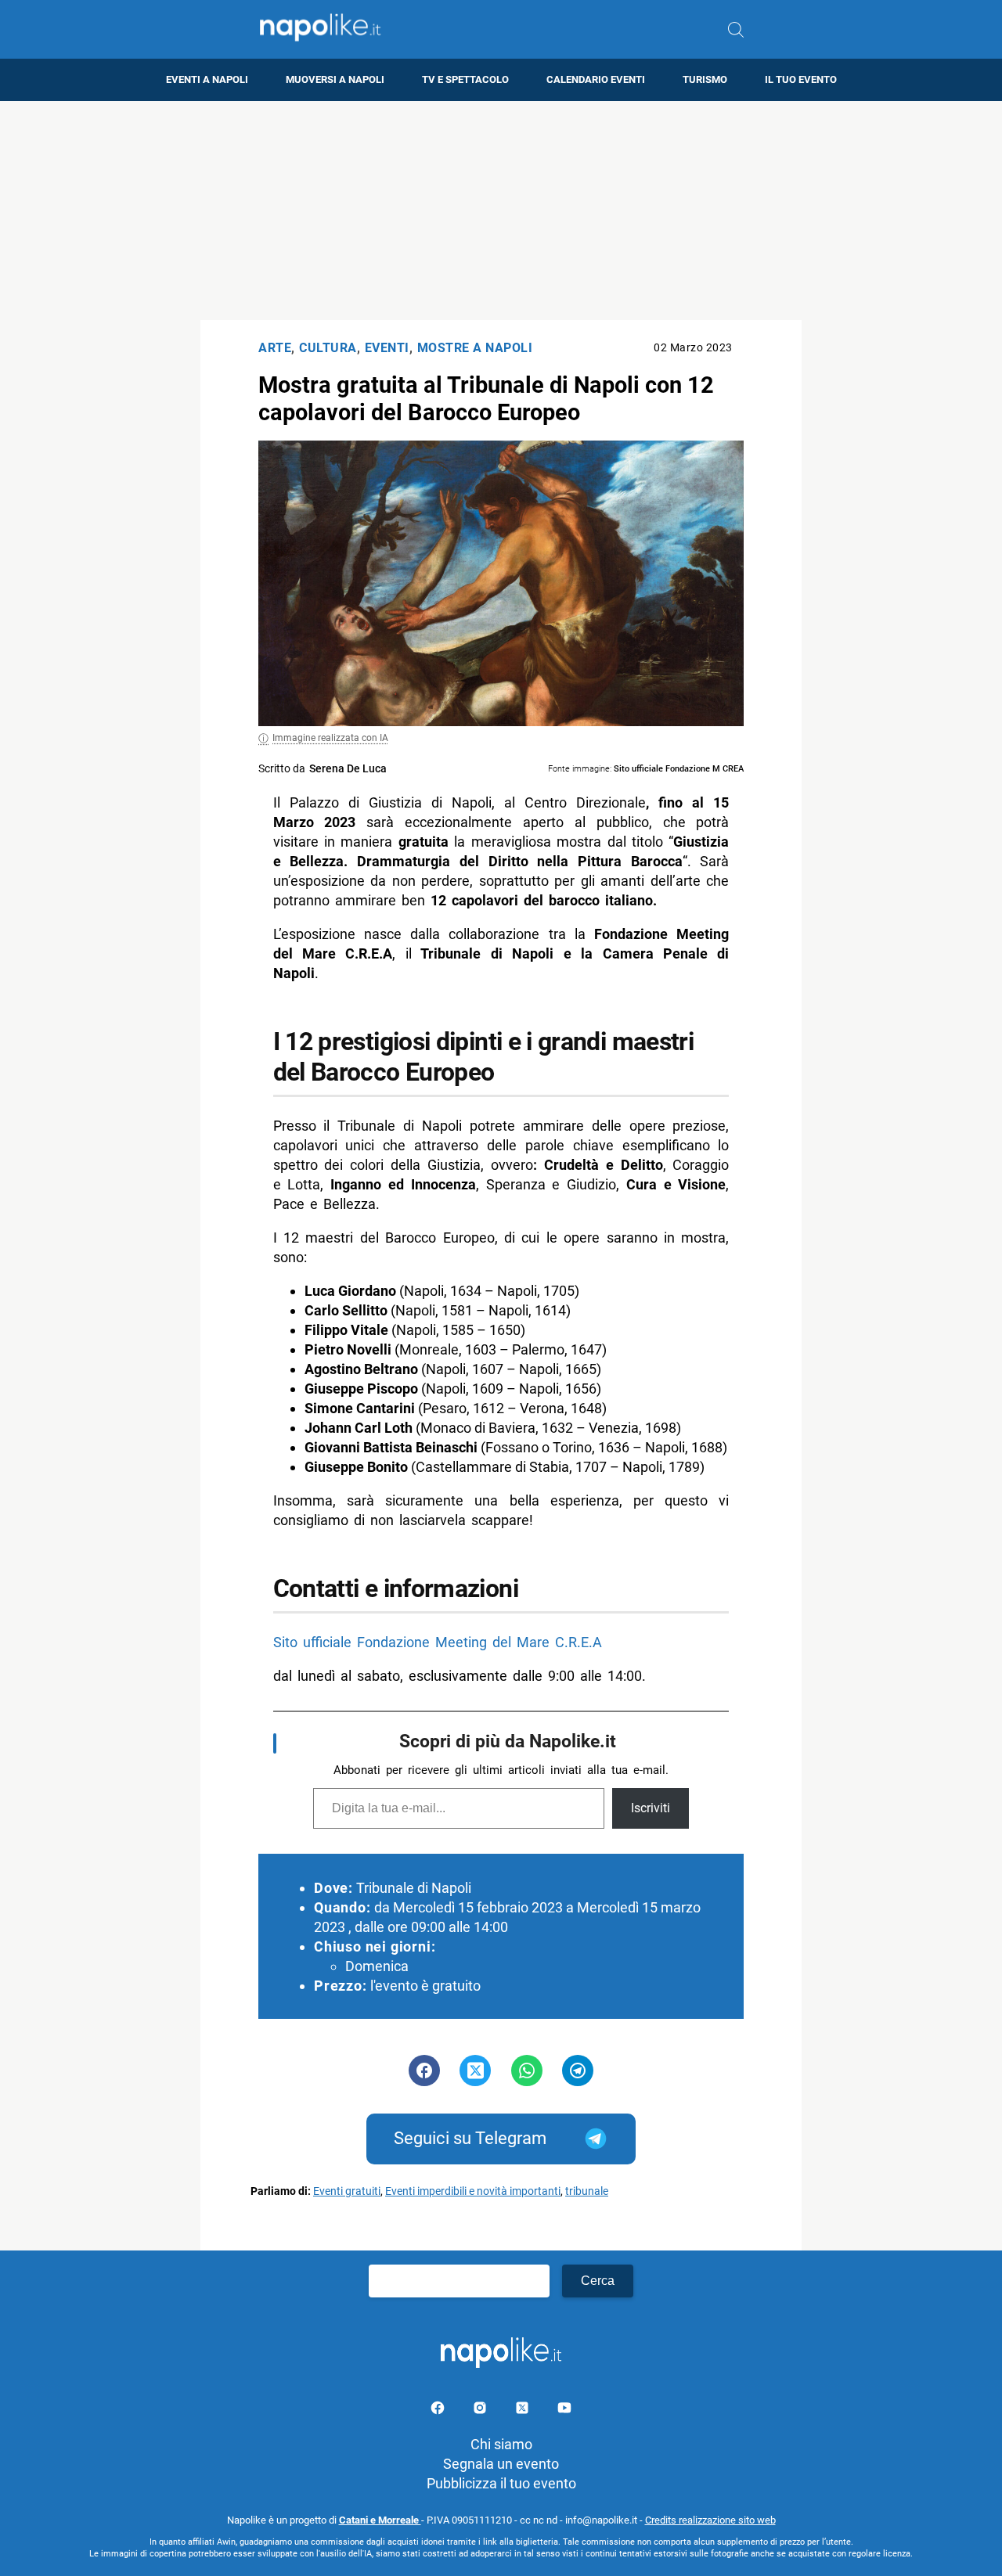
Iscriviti (651, 1808)
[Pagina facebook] (439, 2411)
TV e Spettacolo (465, 79)
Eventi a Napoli (207, 79)
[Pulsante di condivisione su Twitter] (475, 2071)
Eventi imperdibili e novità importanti (473, 2191)
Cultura (328, 348)
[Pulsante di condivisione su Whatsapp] (527, 2071)
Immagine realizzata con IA (330, 738)
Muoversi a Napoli (335, 79)
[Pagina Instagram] (481, 2411)
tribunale (587, 2191)
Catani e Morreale (380, 2520)
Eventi (387, 348)
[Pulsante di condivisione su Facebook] (424, 2071)
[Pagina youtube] (564, 2411)
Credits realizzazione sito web (710, 2520)
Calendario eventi (596, 79)
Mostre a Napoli (475, 348)
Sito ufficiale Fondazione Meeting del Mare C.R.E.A (438, 1642)
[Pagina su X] (524, 2411)
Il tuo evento (801, 79)
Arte (275, 348)
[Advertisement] (501, 210)
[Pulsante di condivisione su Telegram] (578, 2071)
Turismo (705, 79)
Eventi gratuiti (347, 2191)
